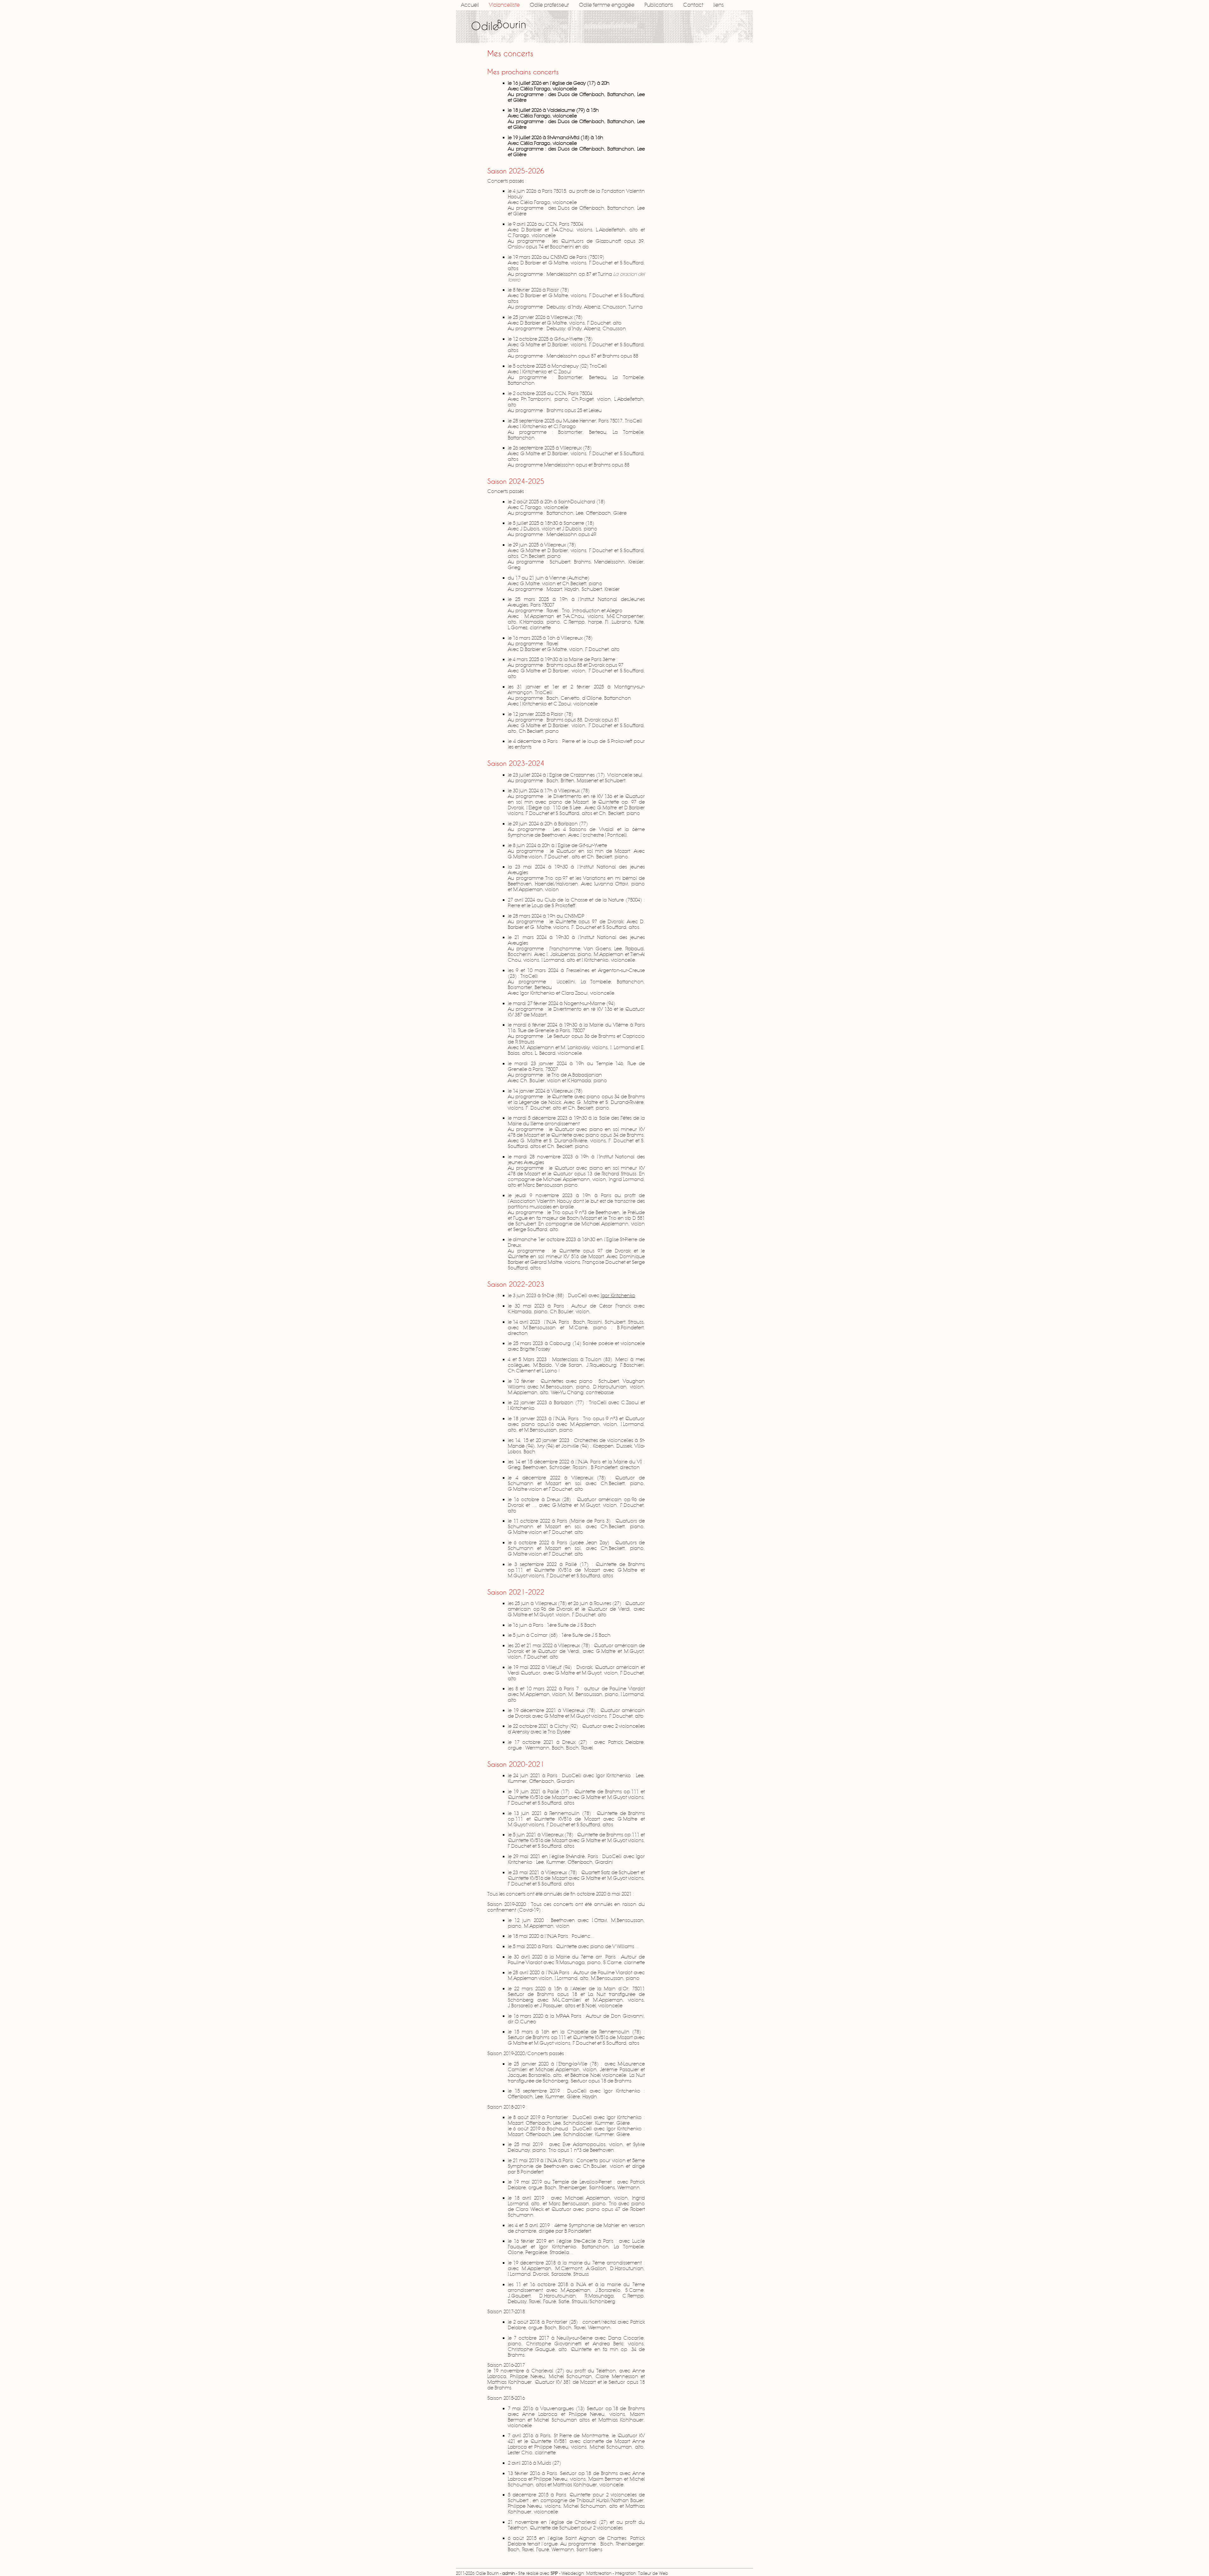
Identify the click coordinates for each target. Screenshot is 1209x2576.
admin (508, 2573)
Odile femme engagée (607, 5)
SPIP (554, 2573)
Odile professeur (549, 5)
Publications (659, 5)
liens (719, 5)
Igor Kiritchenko (618, 1296)
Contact (693, 5)
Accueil (470, 5)
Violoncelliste (504, 5)
